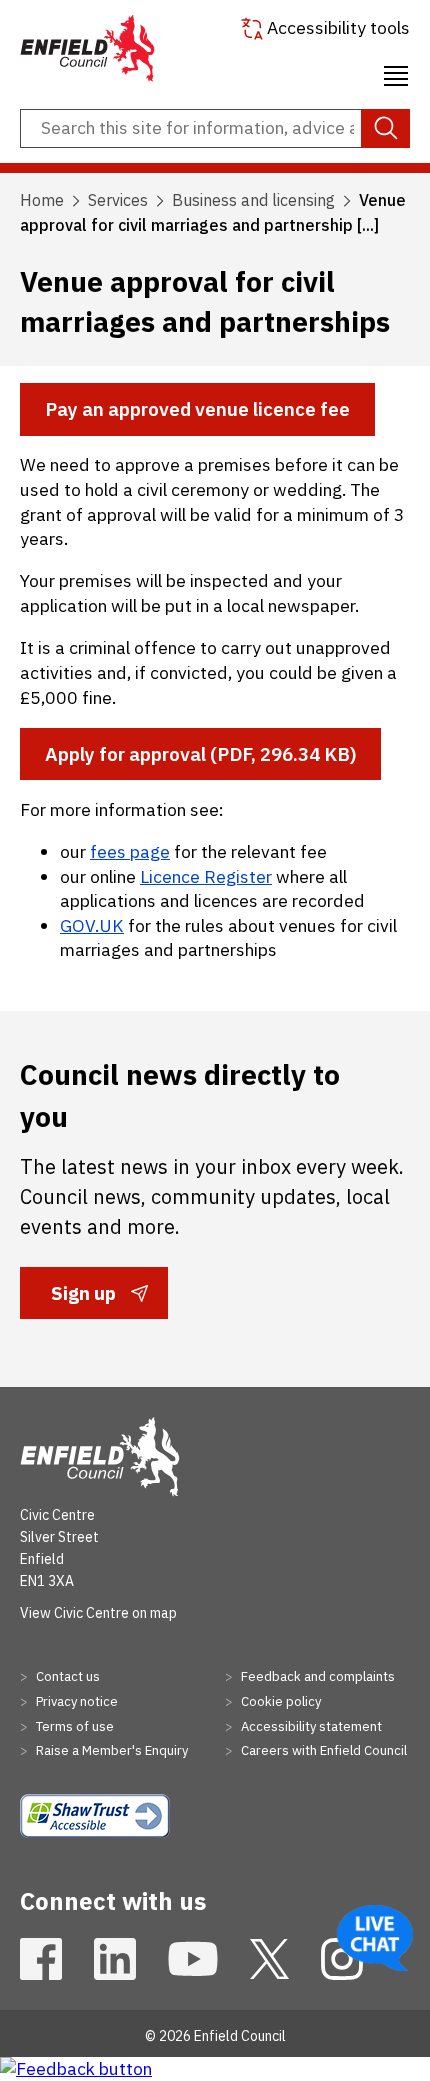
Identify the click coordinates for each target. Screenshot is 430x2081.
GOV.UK (92, 925)
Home (42, 200)
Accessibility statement (310, 1726)
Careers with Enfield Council (322, 1750)
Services (118, 200)
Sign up (83, 1299)
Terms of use (73, 1726)
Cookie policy (279, 1701)
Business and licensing (253, 200)
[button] (396, 73)
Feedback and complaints (316, 1676)
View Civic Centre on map (98, 1613)
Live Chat (375, 1938)
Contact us (66, 1676)
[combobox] (215, 129)
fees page (130, 851)
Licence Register (206, 876)
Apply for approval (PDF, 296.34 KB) (200, 754)
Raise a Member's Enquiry (110, 1750)
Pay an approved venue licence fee (197, 409)
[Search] (385, 129)
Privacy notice (75, 1701)
